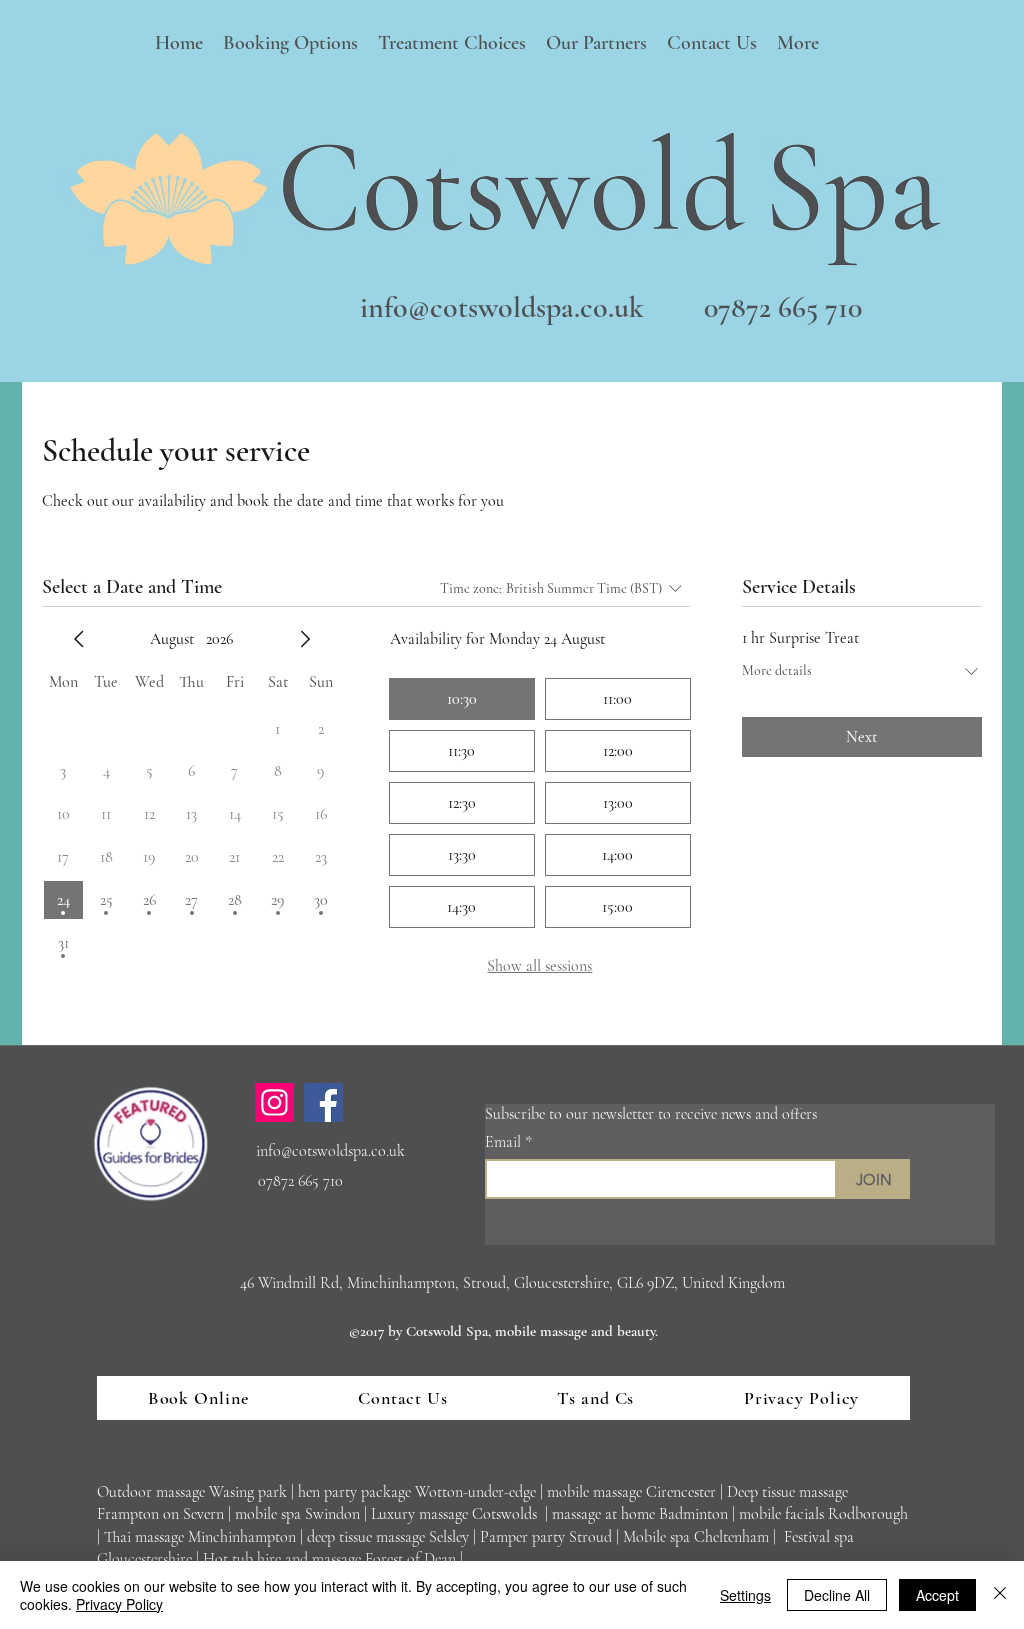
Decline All (837, 1595)
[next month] (305, 639)
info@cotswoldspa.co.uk (502, 307)
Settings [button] (745, 1595)
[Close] (1000, 1595)
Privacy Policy (119, 1604)
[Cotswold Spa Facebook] (323, 1102)
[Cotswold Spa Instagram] (274, 1102)
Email (505, 1142)
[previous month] (79, 639)
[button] (290, 43)
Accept (937, 1595)
